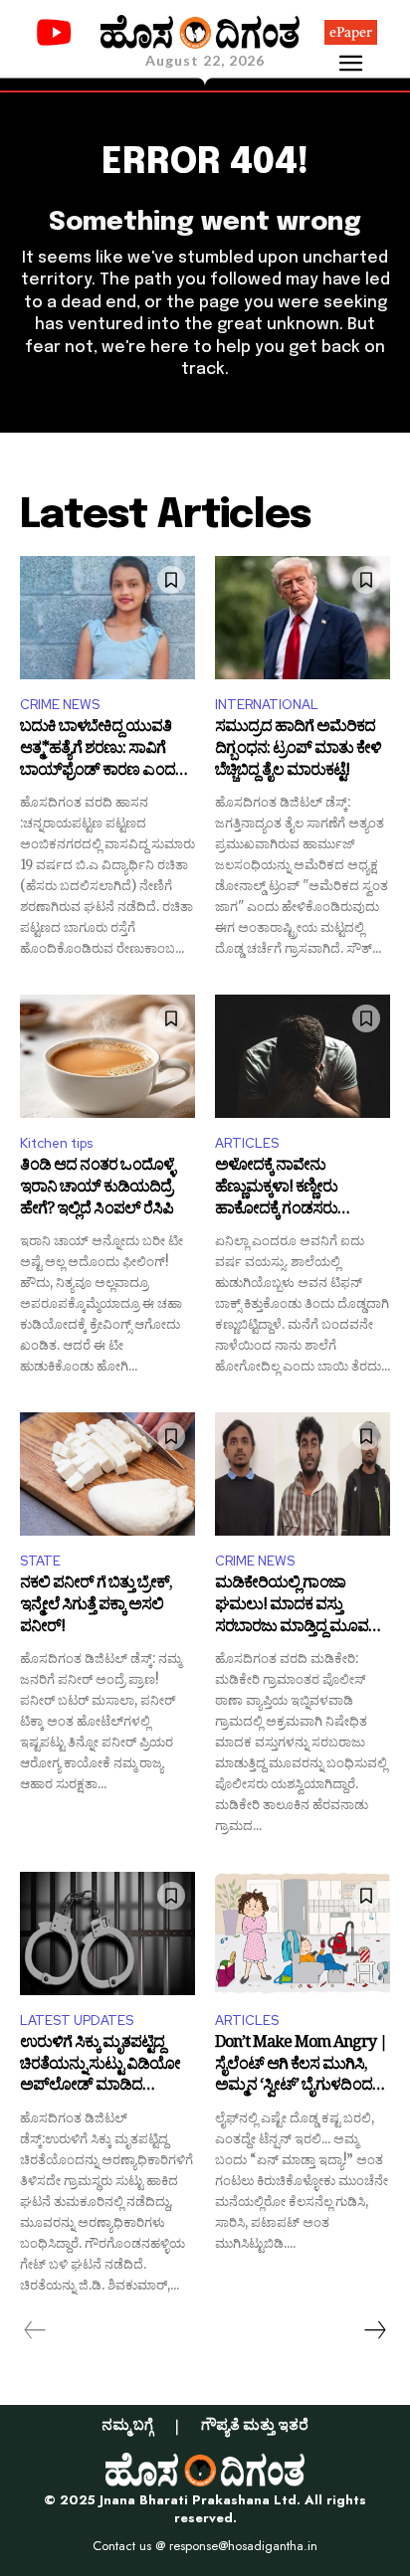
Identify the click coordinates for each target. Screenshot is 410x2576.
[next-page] (374, 2330)
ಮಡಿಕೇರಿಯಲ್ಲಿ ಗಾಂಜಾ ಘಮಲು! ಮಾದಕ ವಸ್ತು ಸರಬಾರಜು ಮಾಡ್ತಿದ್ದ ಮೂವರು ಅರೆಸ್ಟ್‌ (299, 1607)
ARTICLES (247, 1143)
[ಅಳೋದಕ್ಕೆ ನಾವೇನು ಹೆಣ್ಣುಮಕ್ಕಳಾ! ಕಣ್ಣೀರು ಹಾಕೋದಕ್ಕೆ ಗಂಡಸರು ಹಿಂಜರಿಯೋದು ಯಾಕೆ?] (303, 1056)
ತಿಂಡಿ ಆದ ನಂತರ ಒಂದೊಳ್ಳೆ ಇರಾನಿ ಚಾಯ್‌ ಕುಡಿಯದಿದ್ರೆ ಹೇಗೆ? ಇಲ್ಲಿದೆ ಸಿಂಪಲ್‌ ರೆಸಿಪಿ (97, 1189)
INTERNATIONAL (267, 705)
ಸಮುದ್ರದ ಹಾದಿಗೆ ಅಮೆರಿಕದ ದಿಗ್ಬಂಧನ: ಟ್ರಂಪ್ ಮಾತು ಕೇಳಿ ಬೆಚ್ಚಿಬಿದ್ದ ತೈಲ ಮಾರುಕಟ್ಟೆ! (298, 750)
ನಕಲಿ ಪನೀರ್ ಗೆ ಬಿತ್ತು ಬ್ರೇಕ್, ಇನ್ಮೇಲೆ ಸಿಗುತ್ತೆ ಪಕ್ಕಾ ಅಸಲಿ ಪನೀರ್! (96, 1607)
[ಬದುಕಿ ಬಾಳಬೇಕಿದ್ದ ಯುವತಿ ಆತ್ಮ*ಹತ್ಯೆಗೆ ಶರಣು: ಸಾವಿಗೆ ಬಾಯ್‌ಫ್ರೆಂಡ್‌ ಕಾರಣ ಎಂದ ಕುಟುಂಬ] (107, 617)
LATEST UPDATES (77, 2021)
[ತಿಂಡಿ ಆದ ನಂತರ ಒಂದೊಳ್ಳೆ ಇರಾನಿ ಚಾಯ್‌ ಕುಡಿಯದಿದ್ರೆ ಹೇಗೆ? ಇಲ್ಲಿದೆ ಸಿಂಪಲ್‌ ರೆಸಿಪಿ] (107, 1056)
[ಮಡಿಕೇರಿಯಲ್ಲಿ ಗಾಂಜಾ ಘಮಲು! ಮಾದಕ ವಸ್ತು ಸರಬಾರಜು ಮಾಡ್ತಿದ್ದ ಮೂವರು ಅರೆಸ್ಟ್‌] (303, 1473)
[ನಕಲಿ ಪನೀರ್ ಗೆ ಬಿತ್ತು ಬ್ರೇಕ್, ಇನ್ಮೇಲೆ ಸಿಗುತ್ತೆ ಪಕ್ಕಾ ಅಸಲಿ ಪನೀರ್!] (107, 1473)
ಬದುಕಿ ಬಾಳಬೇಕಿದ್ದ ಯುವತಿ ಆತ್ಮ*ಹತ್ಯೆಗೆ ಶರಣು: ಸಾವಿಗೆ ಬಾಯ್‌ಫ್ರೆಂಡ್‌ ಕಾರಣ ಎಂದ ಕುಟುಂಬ (98, 750)
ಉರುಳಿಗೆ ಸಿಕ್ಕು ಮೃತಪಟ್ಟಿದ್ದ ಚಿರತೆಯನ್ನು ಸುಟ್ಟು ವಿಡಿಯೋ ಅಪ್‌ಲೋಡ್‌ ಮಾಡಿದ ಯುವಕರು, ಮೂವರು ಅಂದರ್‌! (107, 2066)
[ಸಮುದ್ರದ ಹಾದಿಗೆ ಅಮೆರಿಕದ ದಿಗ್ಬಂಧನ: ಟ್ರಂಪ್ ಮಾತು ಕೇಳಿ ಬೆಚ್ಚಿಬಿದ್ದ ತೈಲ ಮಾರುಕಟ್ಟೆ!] (303, 617)
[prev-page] (35, 2330)
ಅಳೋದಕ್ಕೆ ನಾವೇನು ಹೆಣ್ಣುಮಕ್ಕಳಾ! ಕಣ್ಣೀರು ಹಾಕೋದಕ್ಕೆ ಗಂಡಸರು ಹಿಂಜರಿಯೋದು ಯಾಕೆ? (283, 1189)
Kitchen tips (56, 1143)
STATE (40, 1561)
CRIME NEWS (60, 705)
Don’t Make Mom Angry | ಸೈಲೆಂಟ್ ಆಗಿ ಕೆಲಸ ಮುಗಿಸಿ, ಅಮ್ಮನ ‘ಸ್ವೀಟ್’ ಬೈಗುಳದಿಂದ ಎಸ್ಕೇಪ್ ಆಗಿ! (301, 2066)
